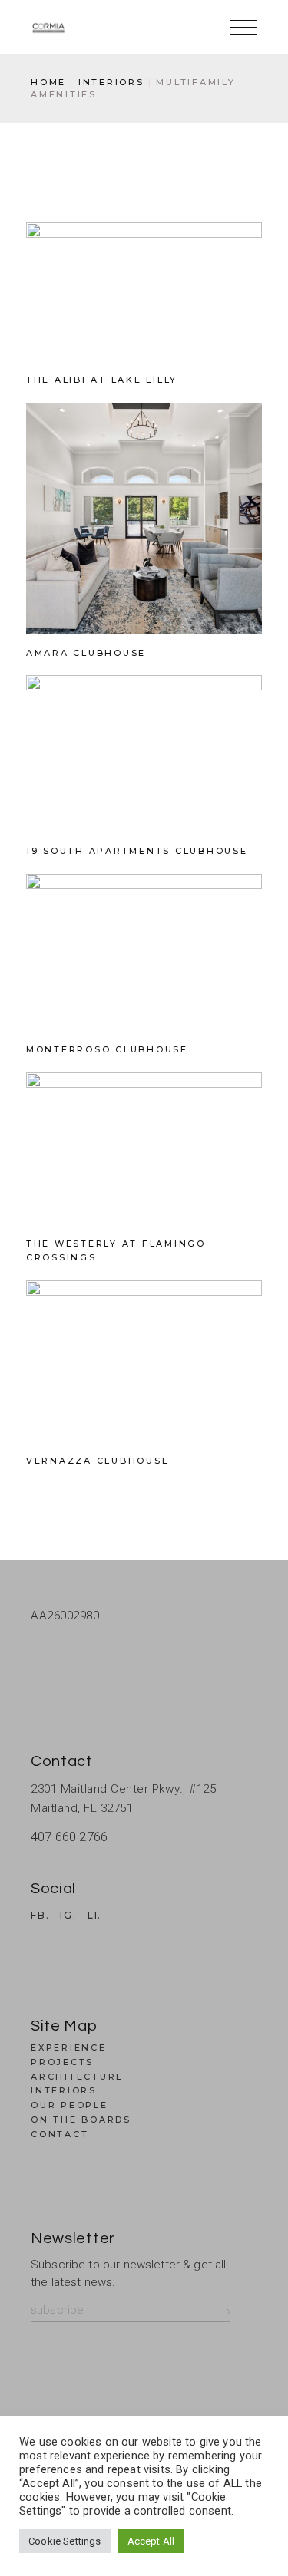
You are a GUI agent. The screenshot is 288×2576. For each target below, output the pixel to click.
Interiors (64, 2090)
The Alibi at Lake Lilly (102, 380)
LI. (94, 1916)
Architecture (77, 2077)
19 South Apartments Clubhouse (137, 851)
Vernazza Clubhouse (98, 1461)
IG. (68, 1916)
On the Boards (81, 2120)
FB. (40, 1916)
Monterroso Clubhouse (107, 1049)
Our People (70, 2105)
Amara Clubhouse (86, 653)
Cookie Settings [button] (65, 2541)
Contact (60, 2134)
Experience (69, 2047)
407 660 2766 (69, 1836)
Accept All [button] (151, 2541)
